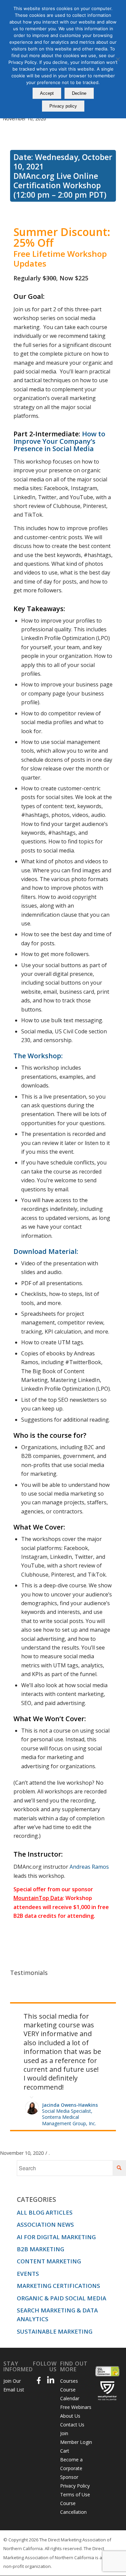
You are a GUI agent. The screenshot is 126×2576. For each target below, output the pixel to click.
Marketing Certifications (58, 2247)
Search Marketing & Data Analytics (57, 2276)
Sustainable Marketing (55, 2292)
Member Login (76, 2403)
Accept (47, 93)
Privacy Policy (75, 2447)
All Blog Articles (45, 2173)
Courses (69, 2342)
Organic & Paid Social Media (61, 2259)
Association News (45, 2186)
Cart (65, 2412)
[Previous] (94, 2011)
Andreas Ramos (89, 1867)
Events (28, 2235)
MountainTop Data (38, 1898)
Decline (79, 93)
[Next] (109, 2011)
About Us (70, 2377)
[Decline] (118, 59)
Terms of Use (75, 2455)
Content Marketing (49, 2222)
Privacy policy (63, 106)
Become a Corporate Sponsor (71, 2429)
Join (64, 2394)
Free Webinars (76, 2368)
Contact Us (72, 2386)
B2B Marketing (40, 2210)
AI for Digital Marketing (56, 2198)
